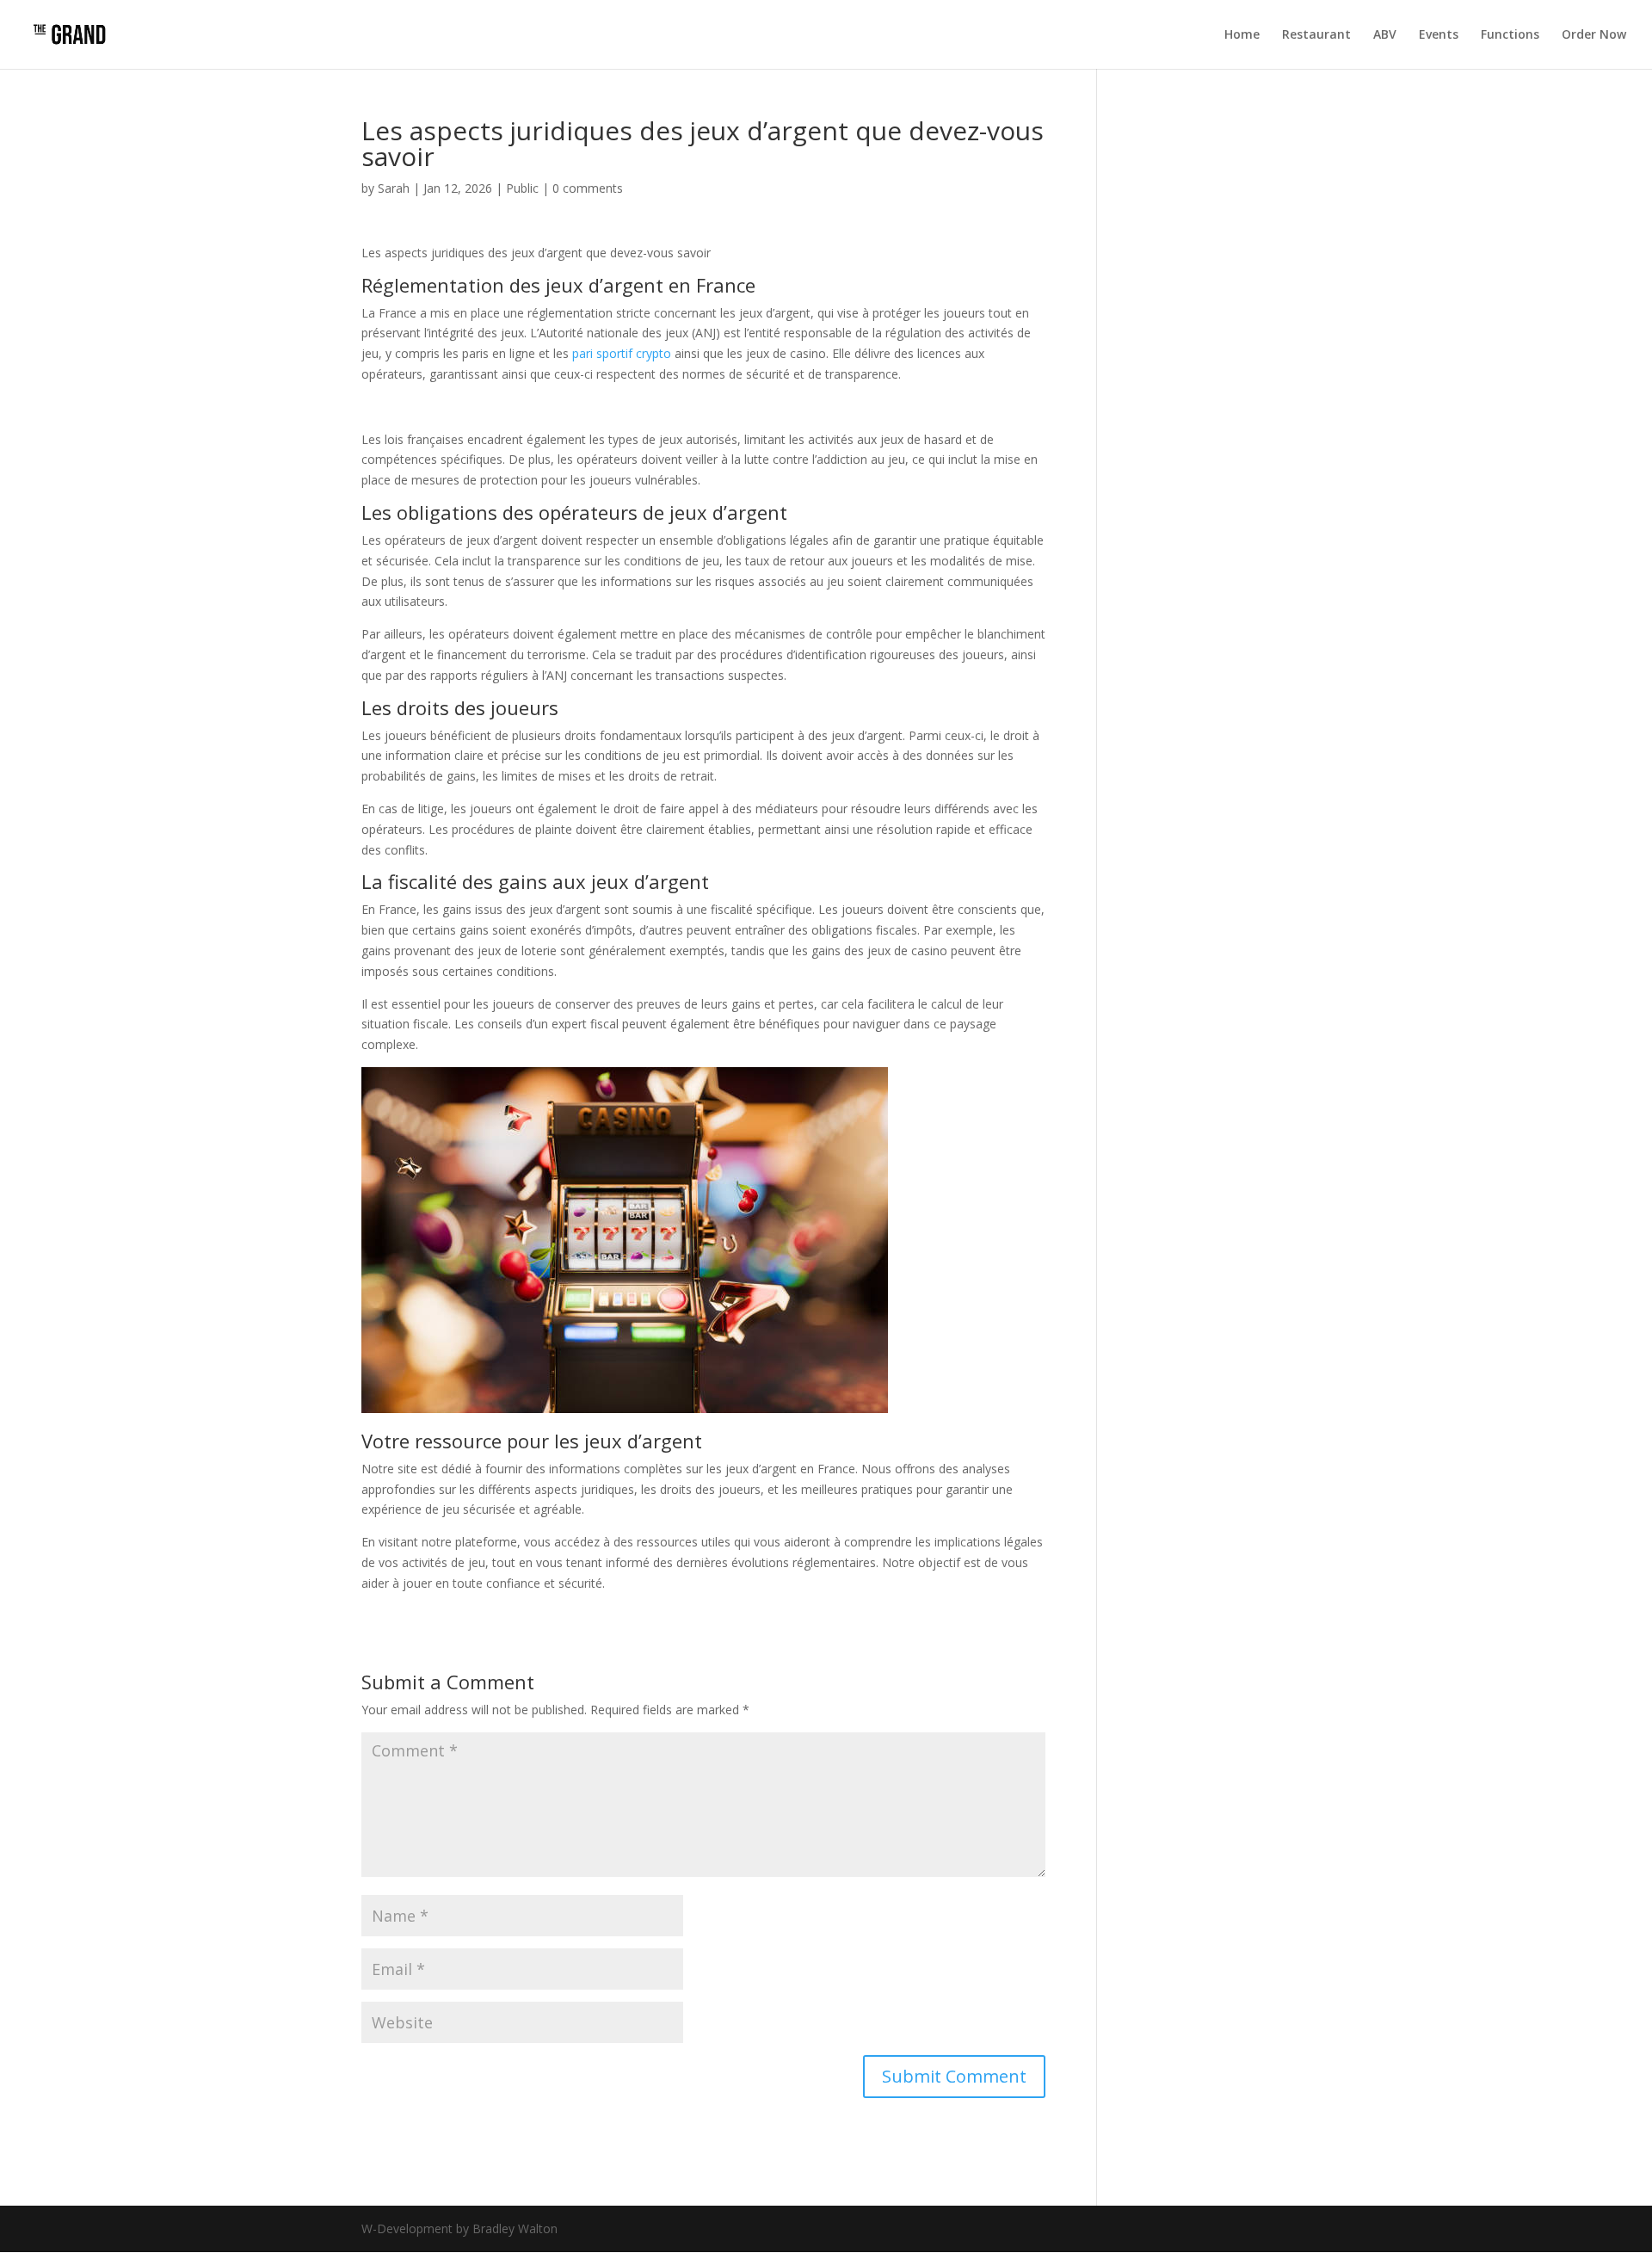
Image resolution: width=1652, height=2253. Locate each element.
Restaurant (1316, 35)
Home (1242, 35)
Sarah (394, 188)
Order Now (1594, 35)
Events (1439, 35)
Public (522, 188)
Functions (1510, 35)
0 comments (588, 188)
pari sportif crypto (622, 353)
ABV (1385, 35)
